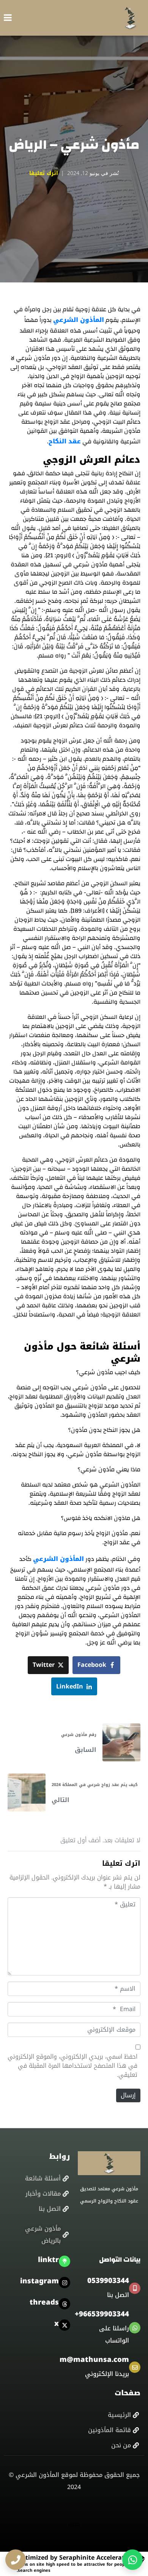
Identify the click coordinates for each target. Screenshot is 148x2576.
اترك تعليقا (44, 173)
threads (44, 2302)
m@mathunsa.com (94, 2360)
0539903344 (108, 2281)
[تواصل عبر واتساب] (132, 2560)
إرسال (128, 2095)
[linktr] (65, 2261)
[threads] (65, 2304)
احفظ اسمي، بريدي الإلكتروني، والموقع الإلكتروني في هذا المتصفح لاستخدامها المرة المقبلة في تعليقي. (72, 2066)
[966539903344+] (135, 2328)
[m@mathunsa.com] (135, 2367)
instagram (39, 2281)
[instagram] (65, 2283)
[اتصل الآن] (16, 2560)
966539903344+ (102, 2314)
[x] (65, 2325)
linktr (48, 2260)
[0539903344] (135, 2288)
